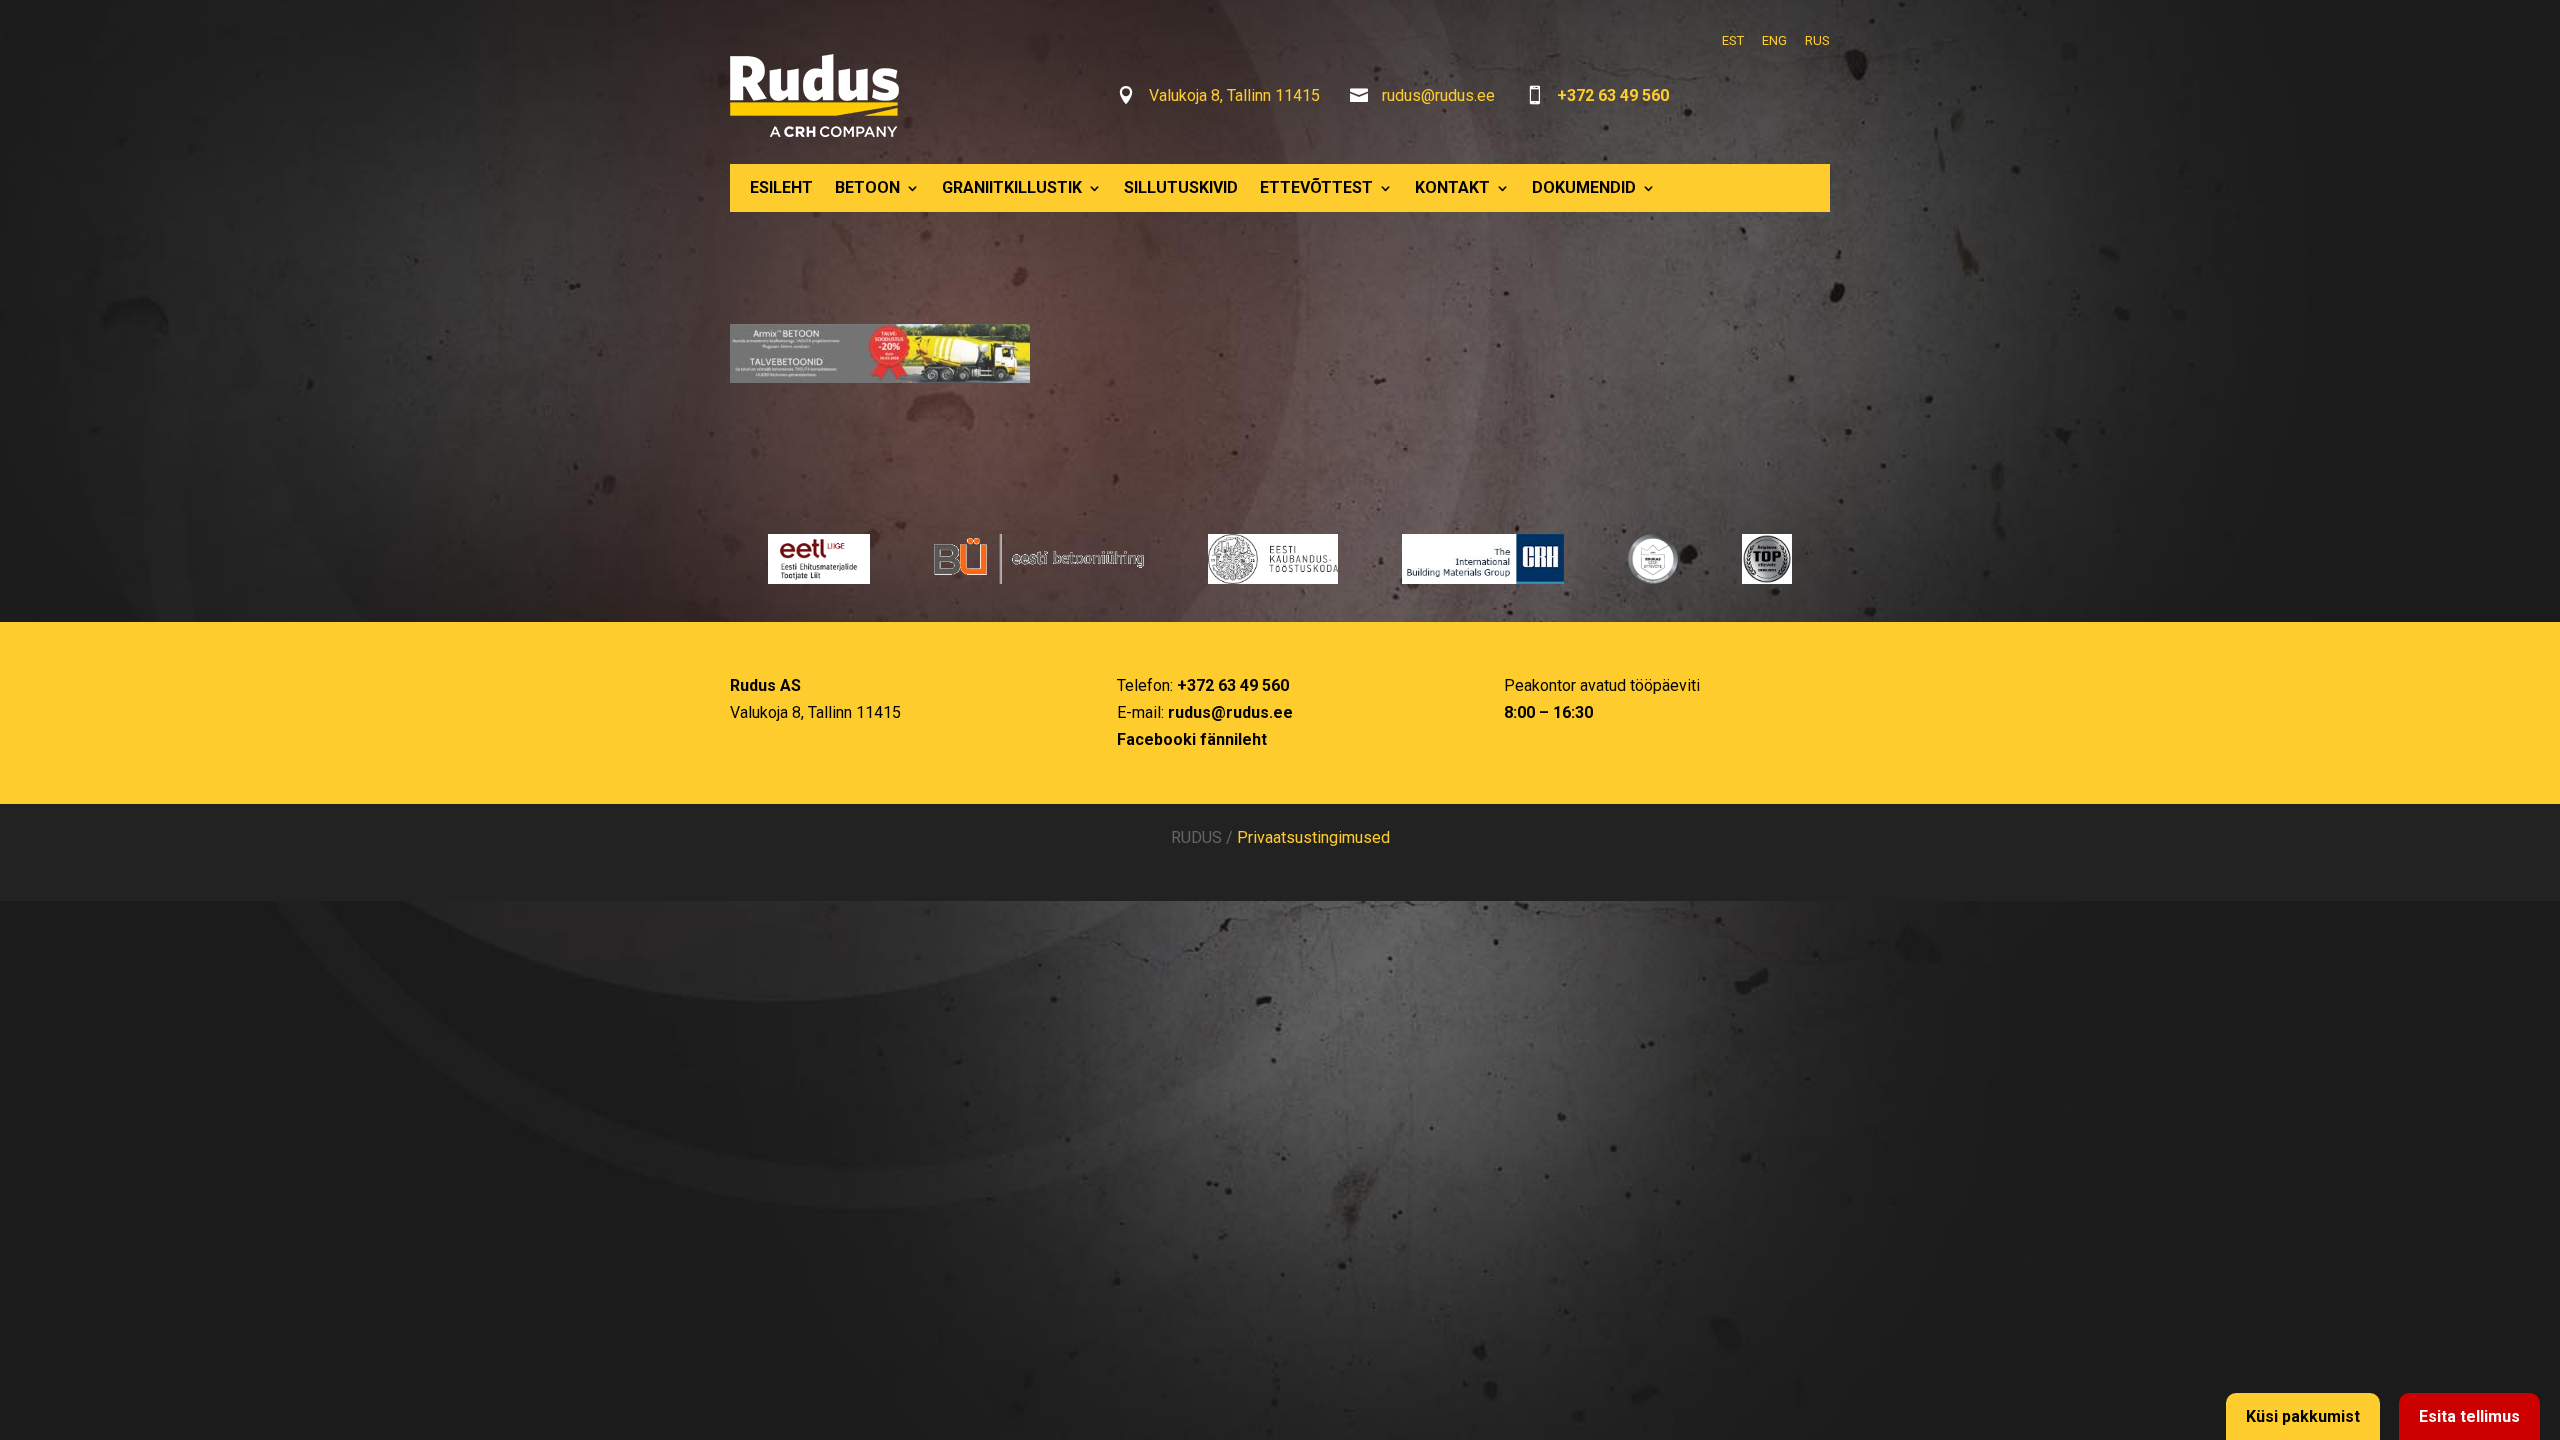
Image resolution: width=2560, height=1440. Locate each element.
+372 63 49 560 (1613, 95)
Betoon (867, 187)
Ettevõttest (1316, 187)
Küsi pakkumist (2303, 1416)
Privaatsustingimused (1313, 837)
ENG (1774, 40)
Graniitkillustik (1012, 187)
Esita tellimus (2469, 1416)
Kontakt (1452, 187)
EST (1733, 40)
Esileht (781, 187)
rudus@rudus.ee (1438, 95)
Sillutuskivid (1181, 187)
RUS (1817, 40)
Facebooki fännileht (1192, 739)
